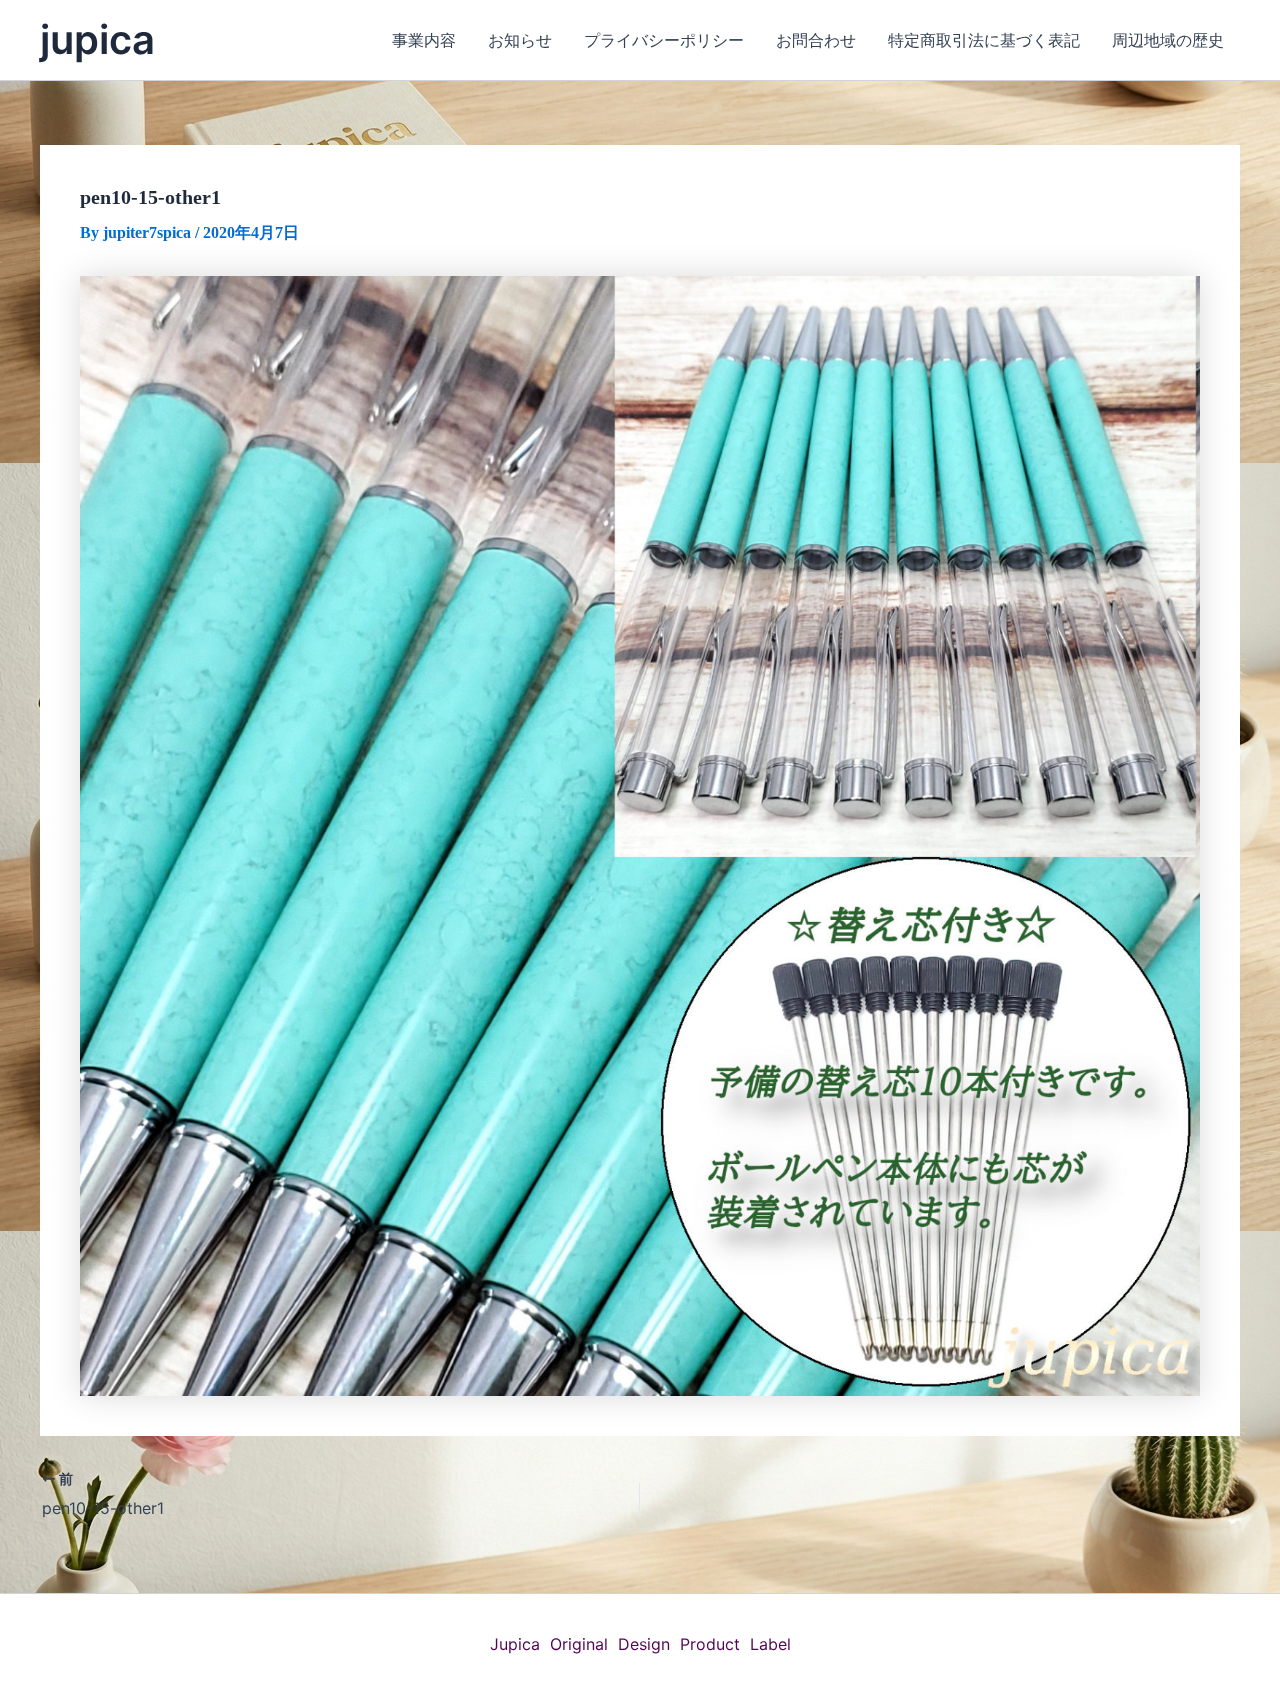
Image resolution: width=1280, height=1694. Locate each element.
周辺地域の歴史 (1168, 40)
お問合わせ (816, 40)
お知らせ (520, 40)
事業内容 (424, 40)
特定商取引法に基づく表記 (984, 40)
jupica (97, 39)
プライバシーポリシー (664, 40)
